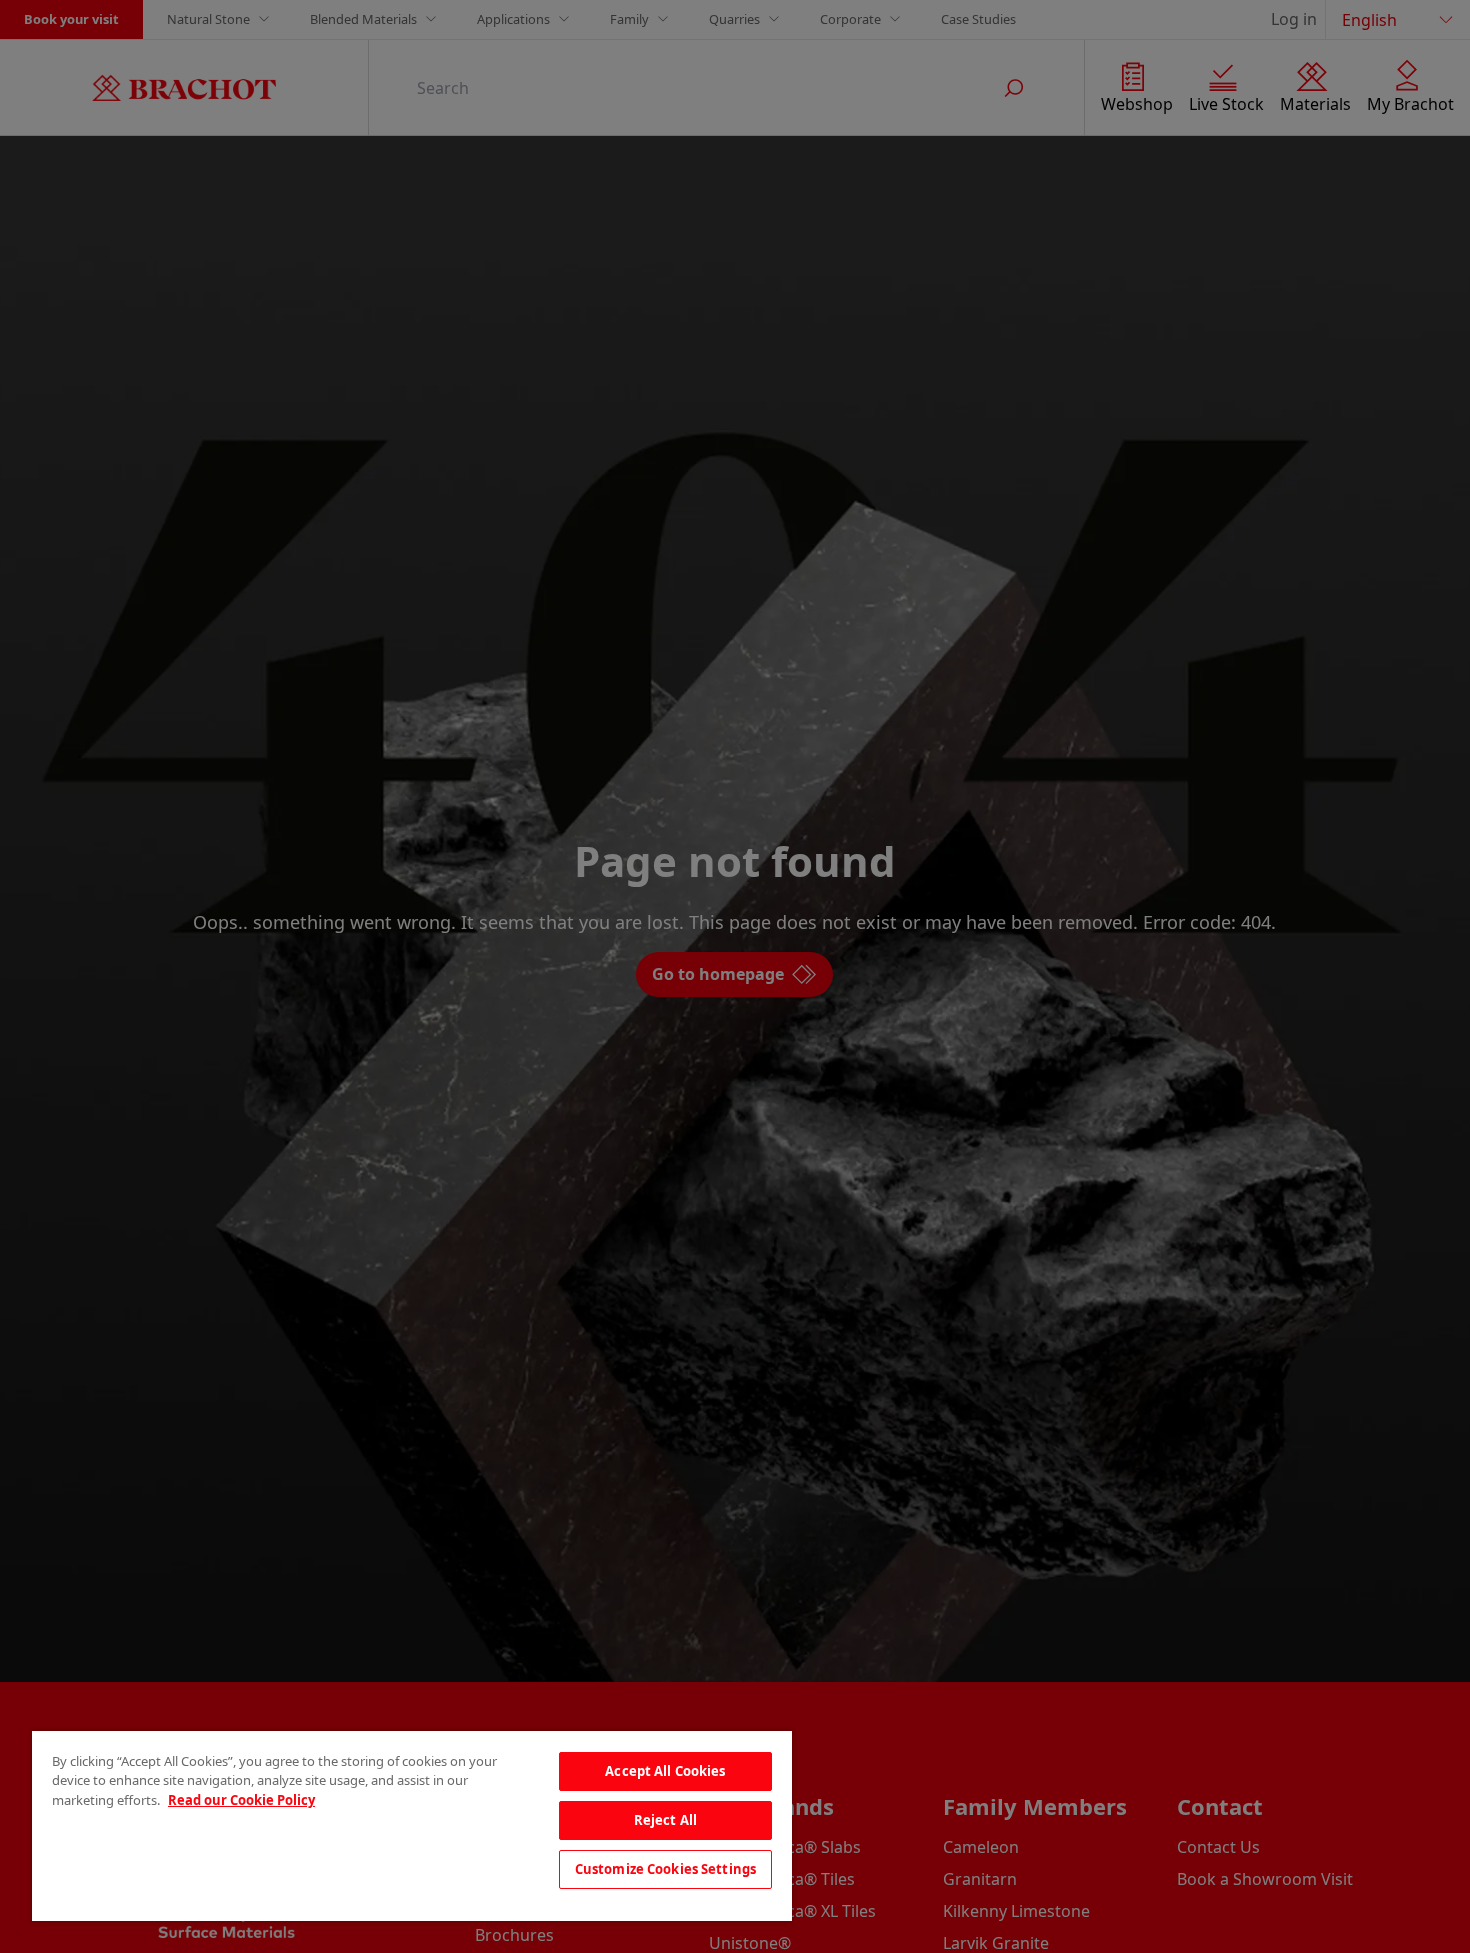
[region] (412, 1826)
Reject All (665, 1820)
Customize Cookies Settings (665, 1869)
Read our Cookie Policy (241, 1800)
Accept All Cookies (665, 1771)
